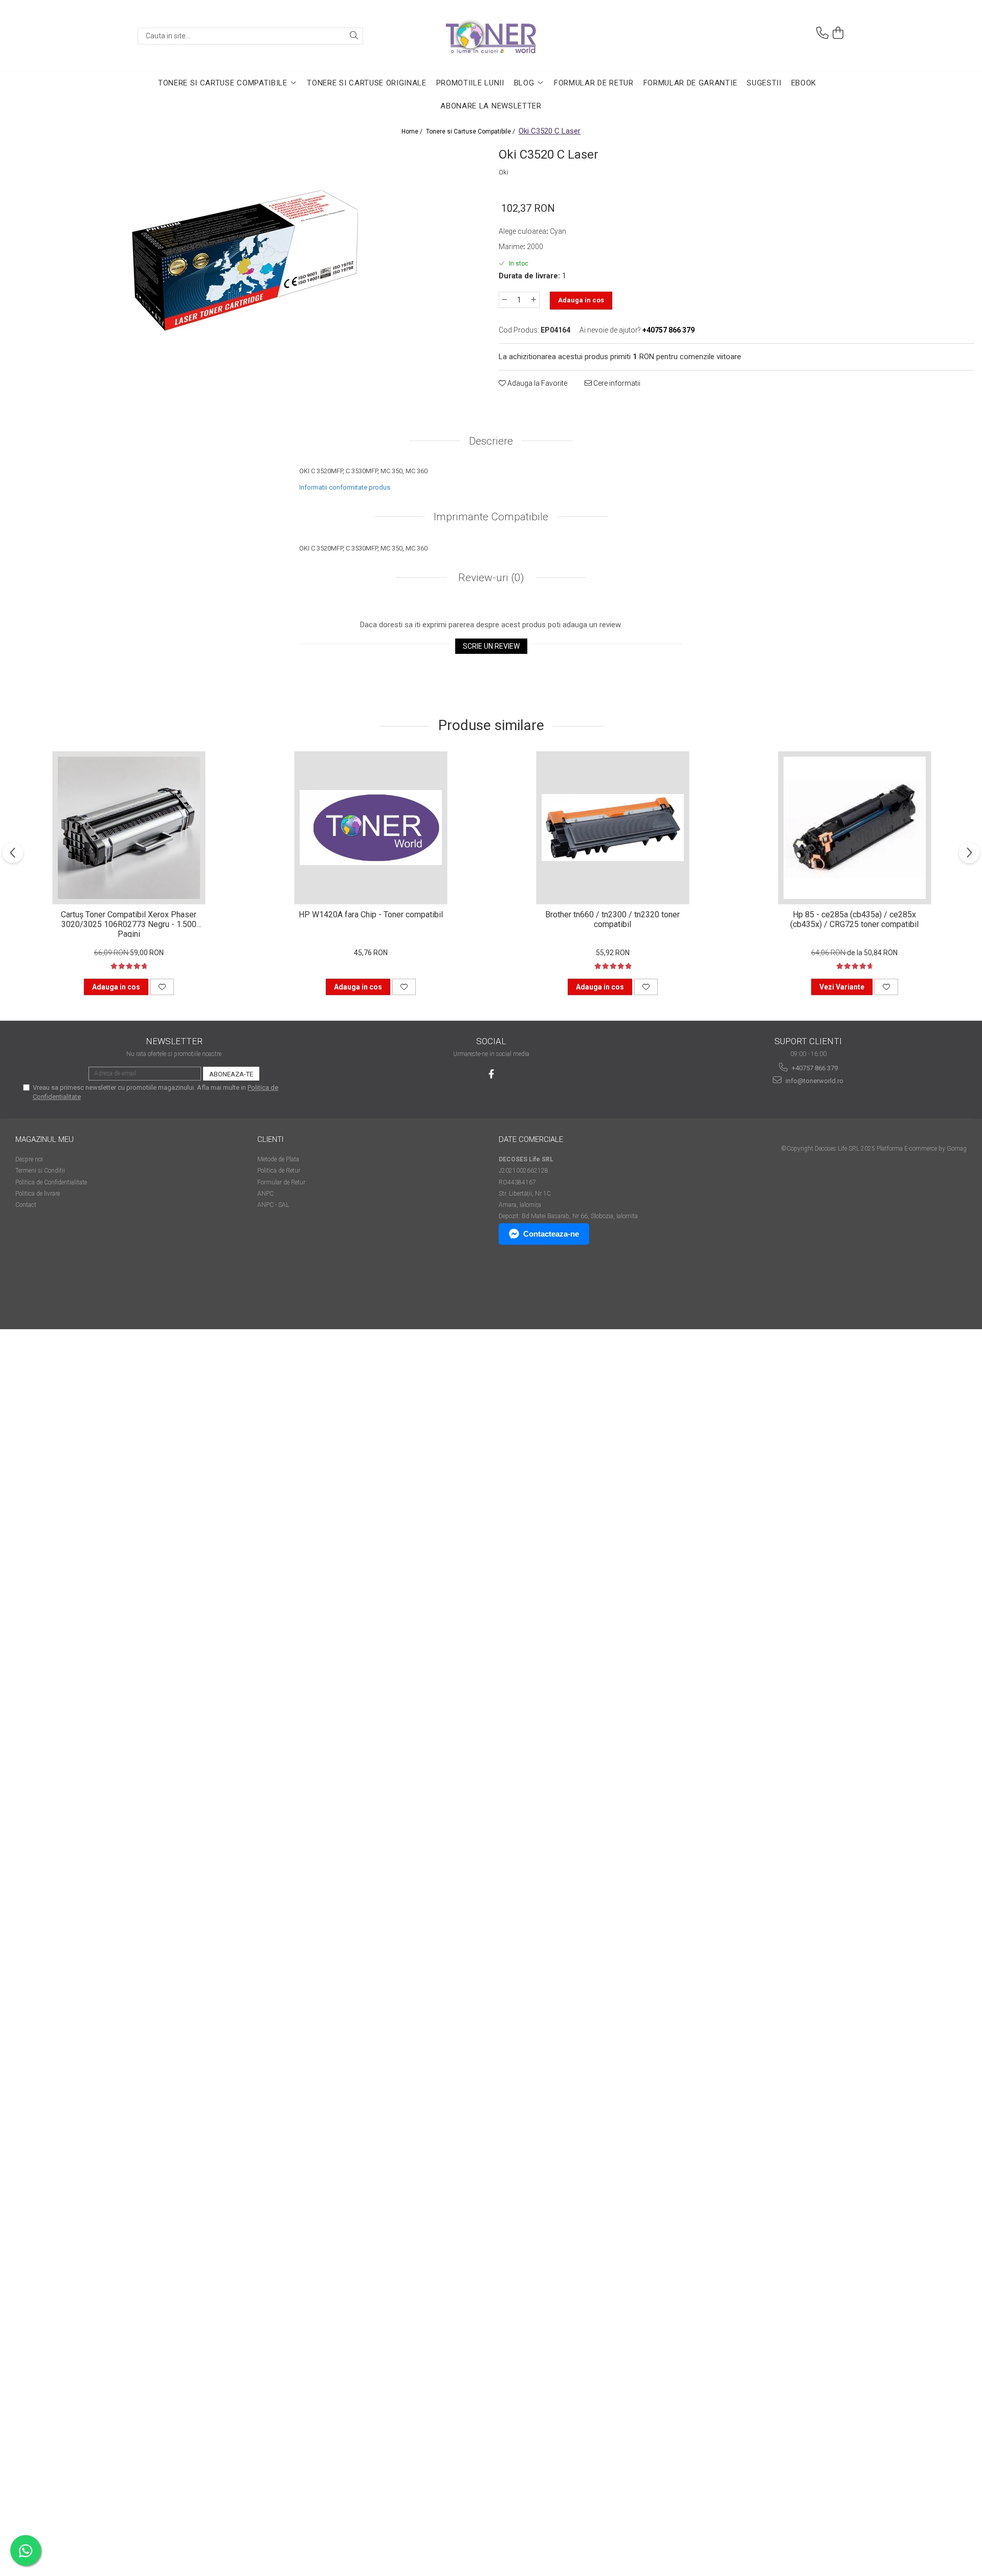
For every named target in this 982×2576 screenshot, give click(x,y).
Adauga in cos (581, 300)
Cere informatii (616, 383)
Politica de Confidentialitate (51, 1182)
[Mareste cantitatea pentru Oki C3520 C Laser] (534, 300)
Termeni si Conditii (40, 1171)
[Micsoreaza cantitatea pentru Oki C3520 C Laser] (504, 300)
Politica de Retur (279, 1171)
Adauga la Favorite (537, 383)
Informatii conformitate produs (345, 487)
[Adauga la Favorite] (162, 987)
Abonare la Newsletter (491, 106)
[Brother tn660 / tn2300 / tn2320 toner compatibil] (613, 828)
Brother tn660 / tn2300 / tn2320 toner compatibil (612, 919)
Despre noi (29, 1159)
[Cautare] (354, 36)
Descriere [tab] (491, 441)
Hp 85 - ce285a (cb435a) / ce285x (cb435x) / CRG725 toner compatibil (854, 919)
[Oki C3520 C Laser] (245, 259)
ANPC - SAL (273, 1205)
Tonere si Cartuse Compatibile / (471, 131)
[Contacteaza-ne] (822, 33)
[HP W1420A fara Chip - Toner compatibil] (371, 828)
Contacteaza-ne (551, 1234)
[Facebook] (491, 1074)
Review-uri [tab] (490, 578)
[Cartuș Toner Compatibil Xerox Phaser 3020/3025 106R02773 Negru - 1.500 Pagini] (129, 828)
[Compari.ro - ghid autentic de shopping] (51, 1290)
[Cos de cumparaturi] (838, 33)
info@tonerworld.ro (814, 1081)
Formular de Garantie (690, 83)
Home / (413, 131)
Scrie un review (491, 646)
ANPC (265, 1194)
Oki (504, 172)
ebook (804, 83)
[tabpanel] (245, 259)
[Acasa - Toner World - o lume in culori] (491, 36)
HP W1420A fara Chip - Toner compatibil (371, 915)
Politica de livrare (38, 1194)
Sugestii (764, 83)
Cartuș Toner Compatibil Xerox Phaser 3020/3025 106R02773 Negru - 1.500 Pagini (129, 923)
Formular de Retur (594, 83)
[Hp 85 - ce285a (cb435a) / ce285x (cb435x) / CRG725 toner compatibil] (855, 828)
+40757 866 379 (814, 1068)
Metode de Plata (278, 1159)
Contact (26, 1205)
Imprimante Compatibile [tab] (491, 517)
